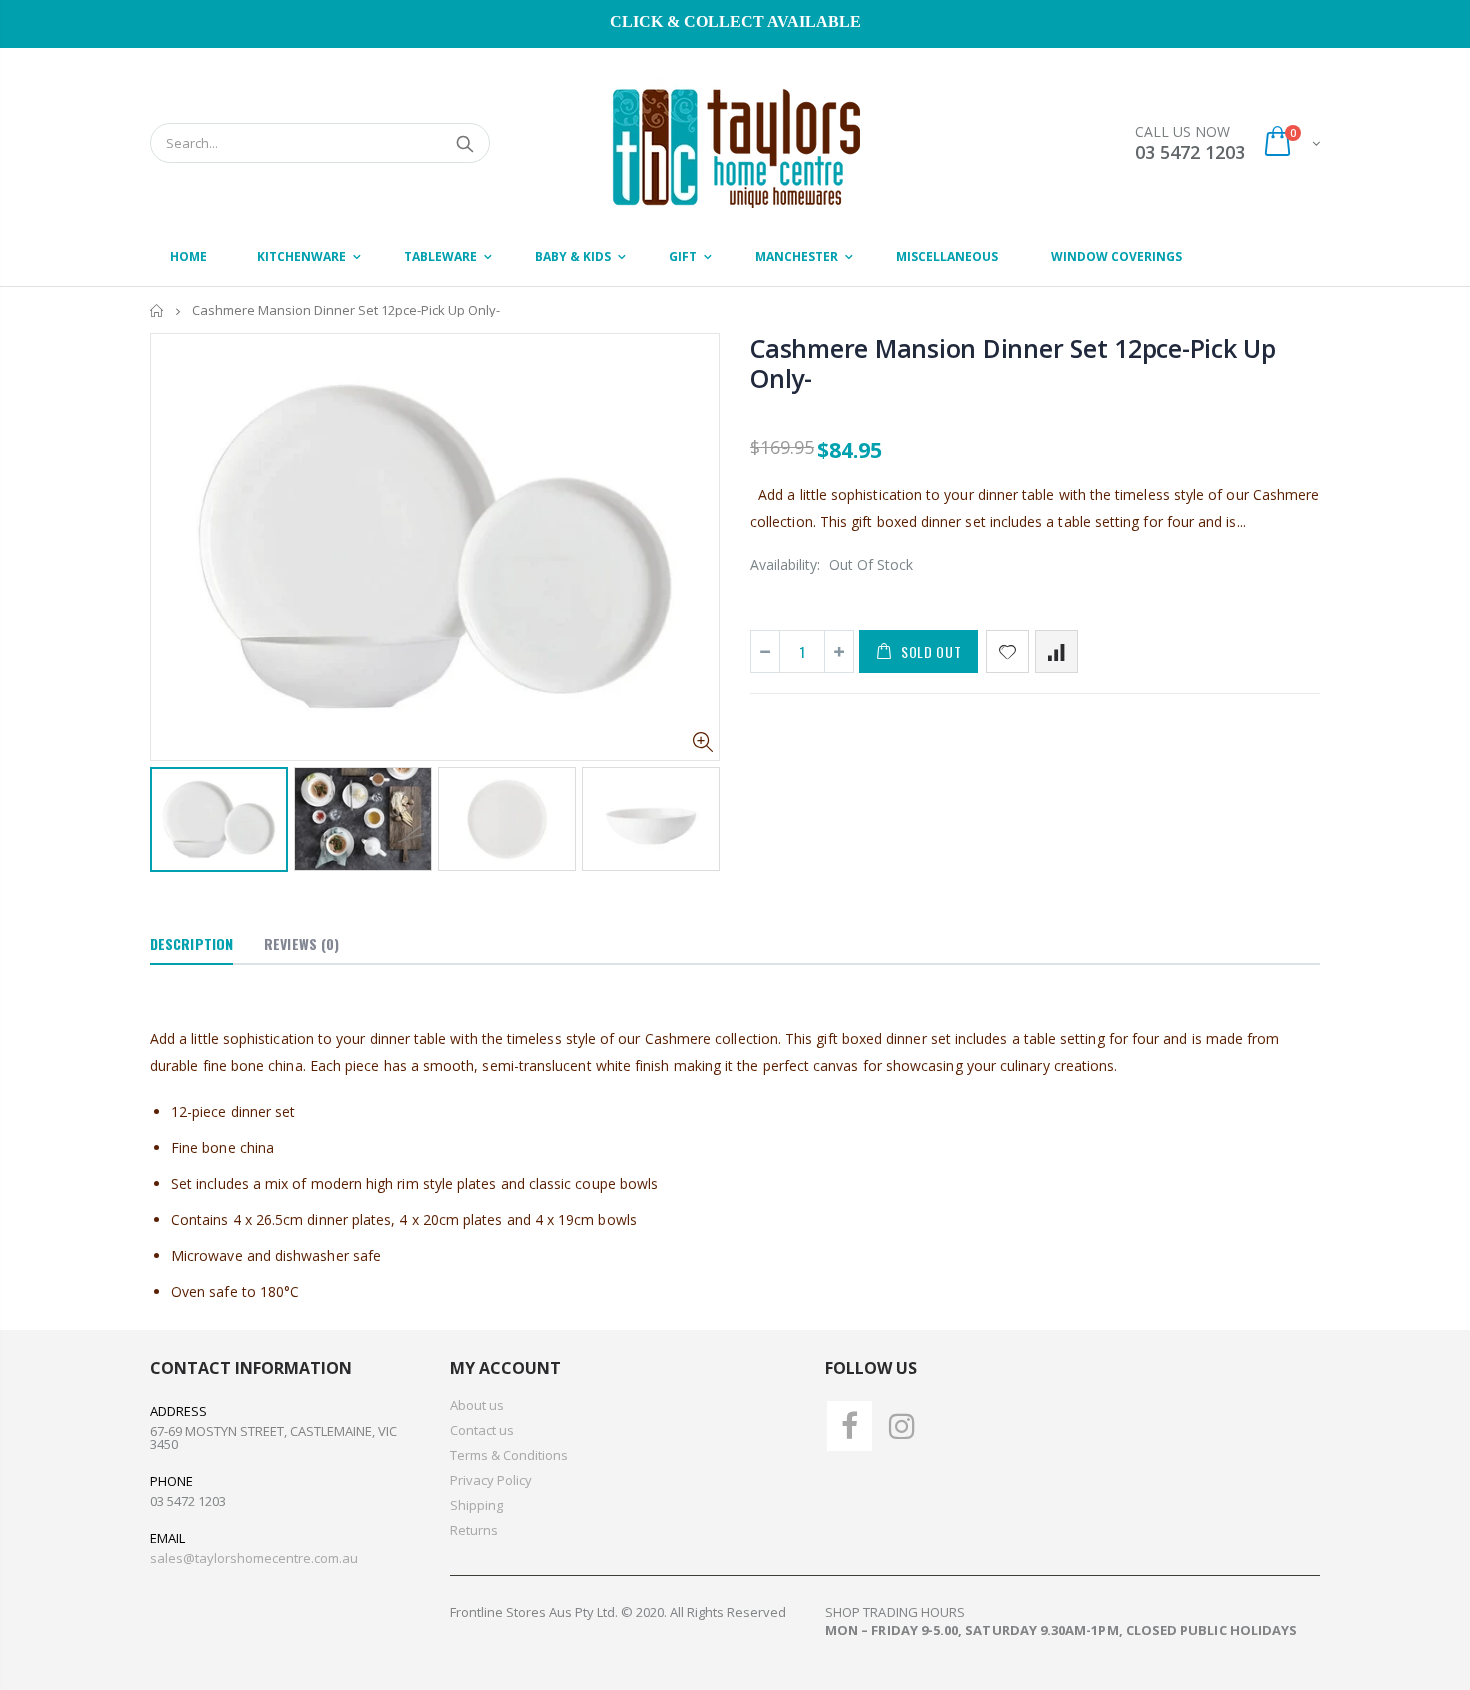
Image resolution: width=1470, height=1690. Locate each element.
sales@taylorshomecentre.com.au (254, 1558)
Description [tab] (191, 943)
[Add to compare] (1056, 651)
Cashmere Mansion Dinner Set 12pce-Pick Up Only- (1013, 363)
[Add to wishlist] (1007, 651)
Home (157, 310)
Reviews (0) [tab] (301, 943)
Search (464, 143)
